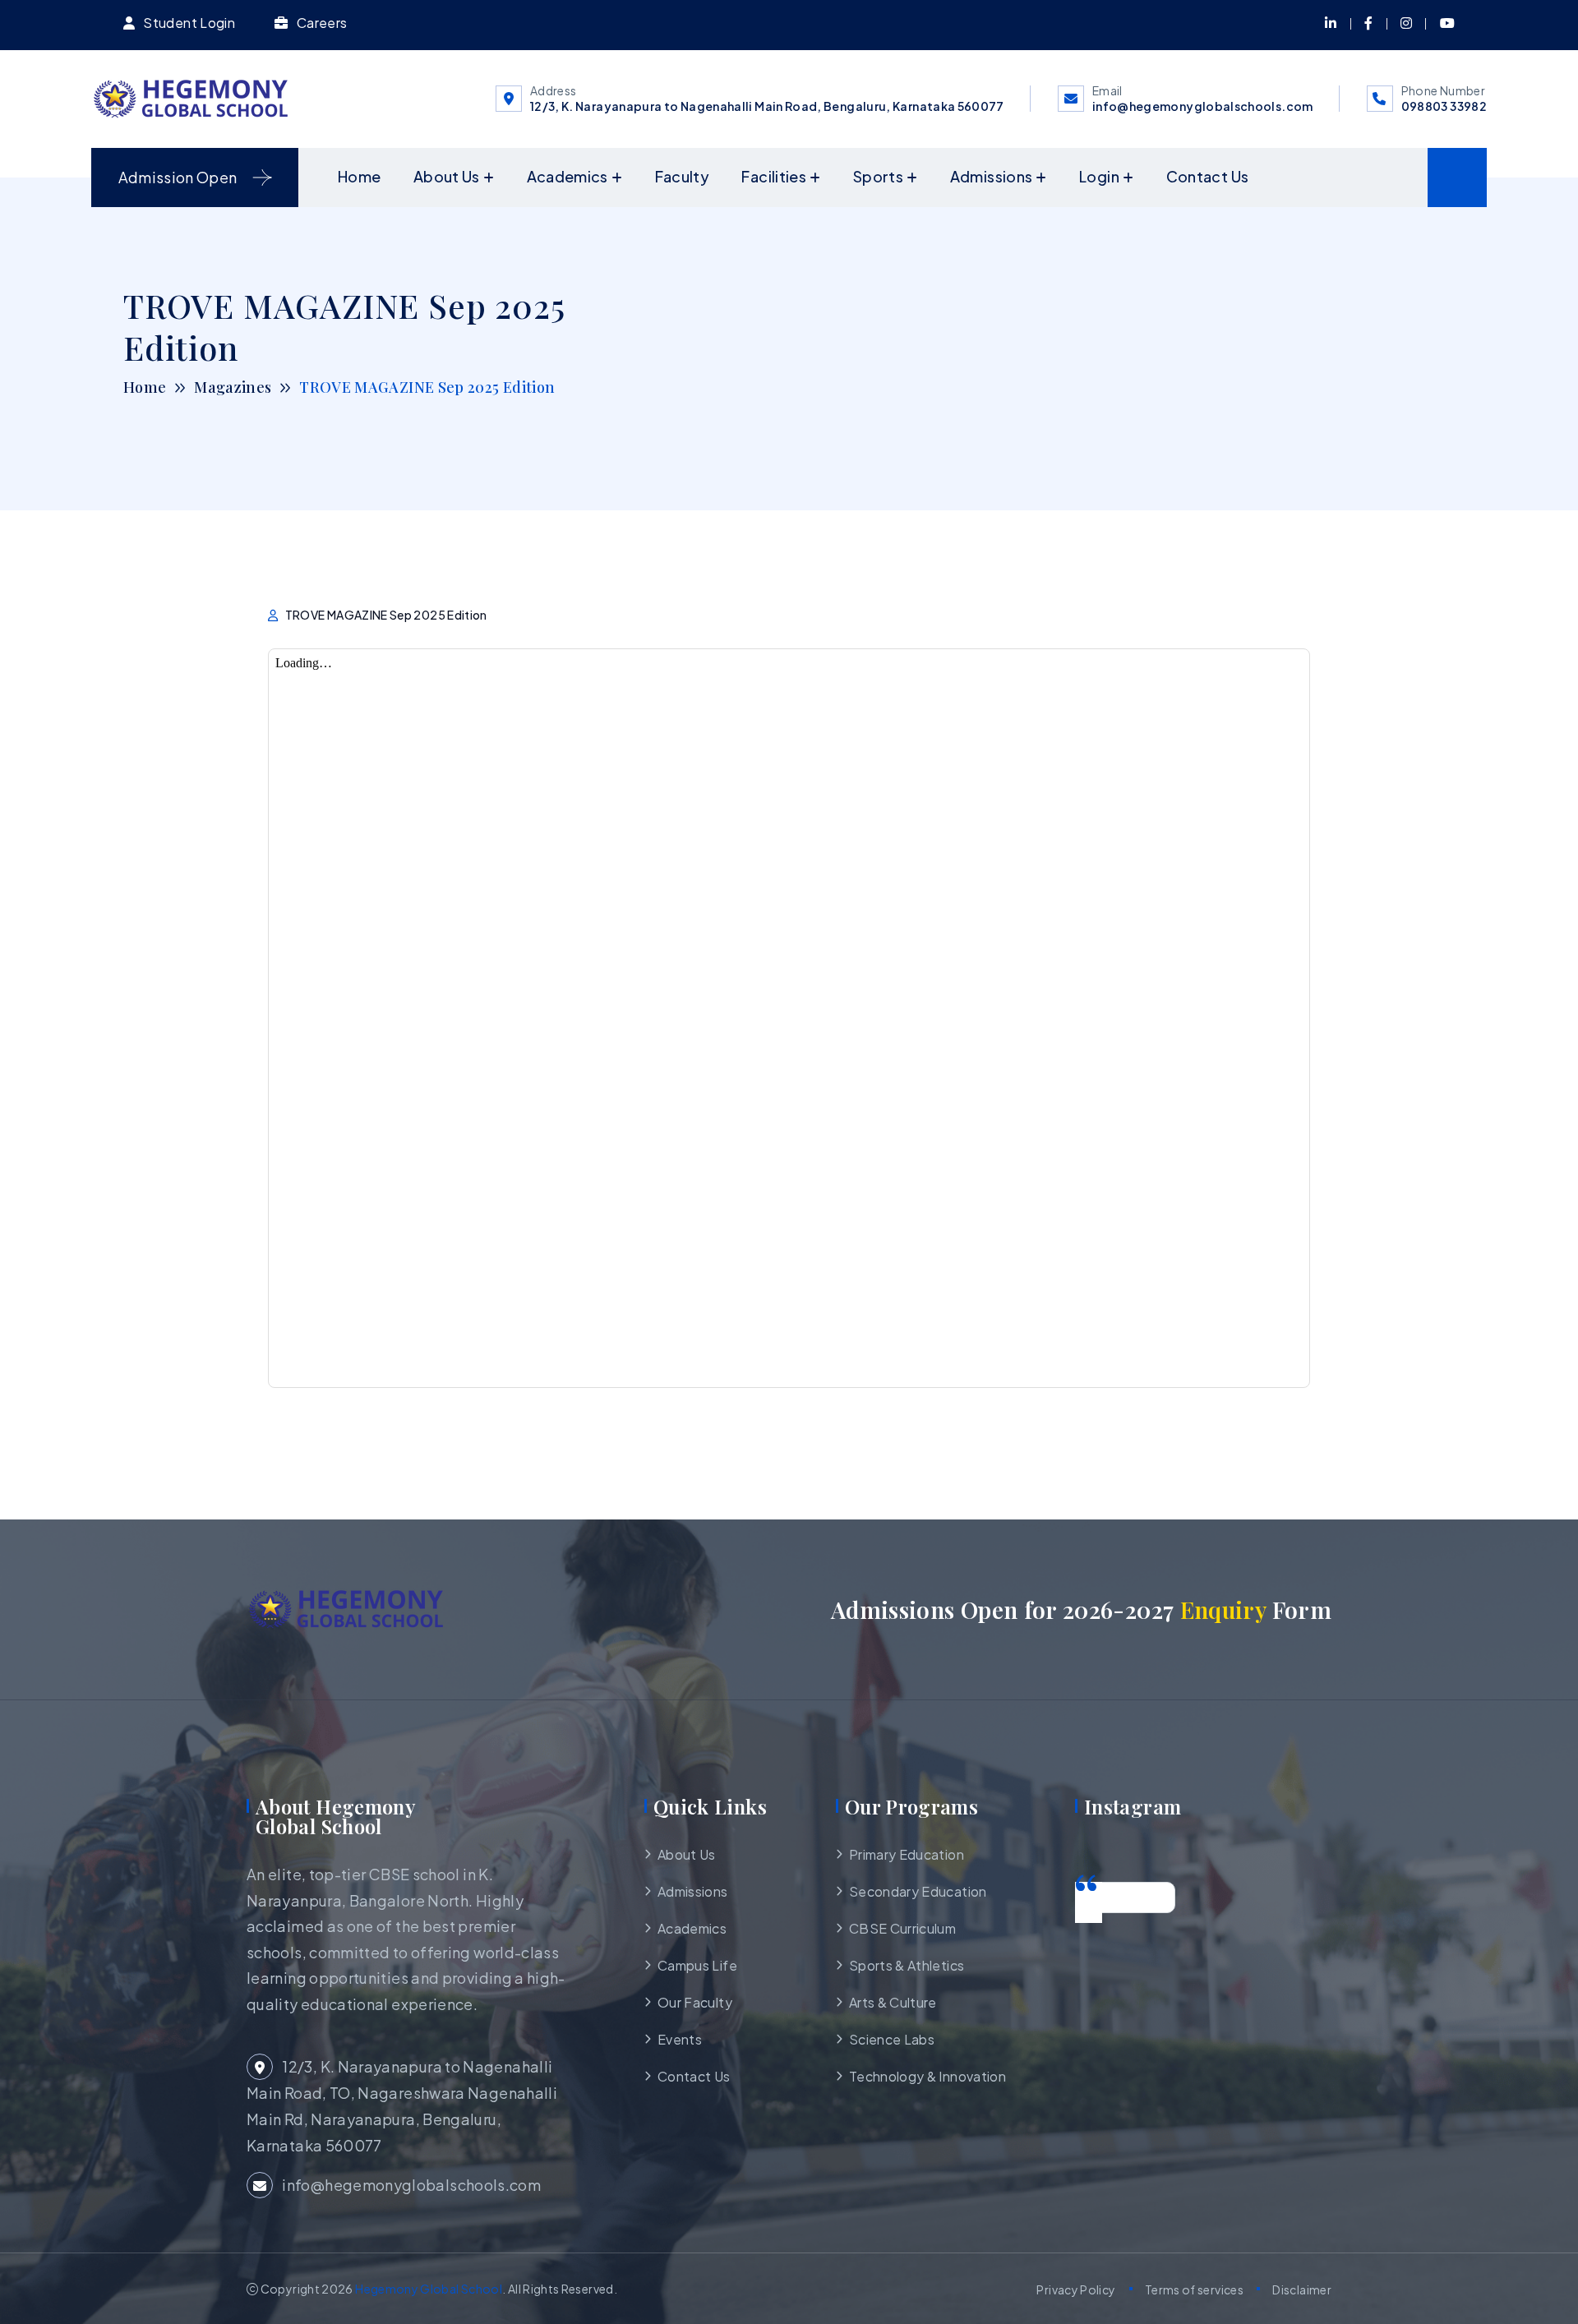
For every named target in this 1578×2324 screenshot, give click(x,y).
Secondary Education (918, 1891)
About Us (447, 176)
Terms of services (1194, 2289)
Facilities (774, 176)
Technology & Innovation (927, 2076)
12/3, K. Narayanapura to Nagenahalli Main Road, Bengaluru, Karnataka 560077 (767, 106)
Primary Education (907, 1854)
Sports (878, 176)
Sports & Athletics (907, 1965)
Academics (568, 176)
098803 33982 (1444, 106)
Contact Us (1208, 176)
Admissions (992, 176)
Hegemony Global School (429, 2289)
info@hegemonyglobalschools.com (1203, 106)
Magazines (233, 387)
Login (1099, 176)
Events (680, 2039)
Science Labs (892, 2039)
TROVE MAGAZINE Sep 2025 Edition (386, 615)
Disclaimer (1302, 2289)
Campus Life (697, 1965)
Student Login (189, 23)
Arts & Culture (893, 2002)
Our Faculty (695, 2002)
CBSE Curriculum (902, 1928)
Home (359, 176)
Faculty (683, 176)
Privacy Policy (1076, 2289)
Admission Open (178, 177)
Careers (322, 23)
